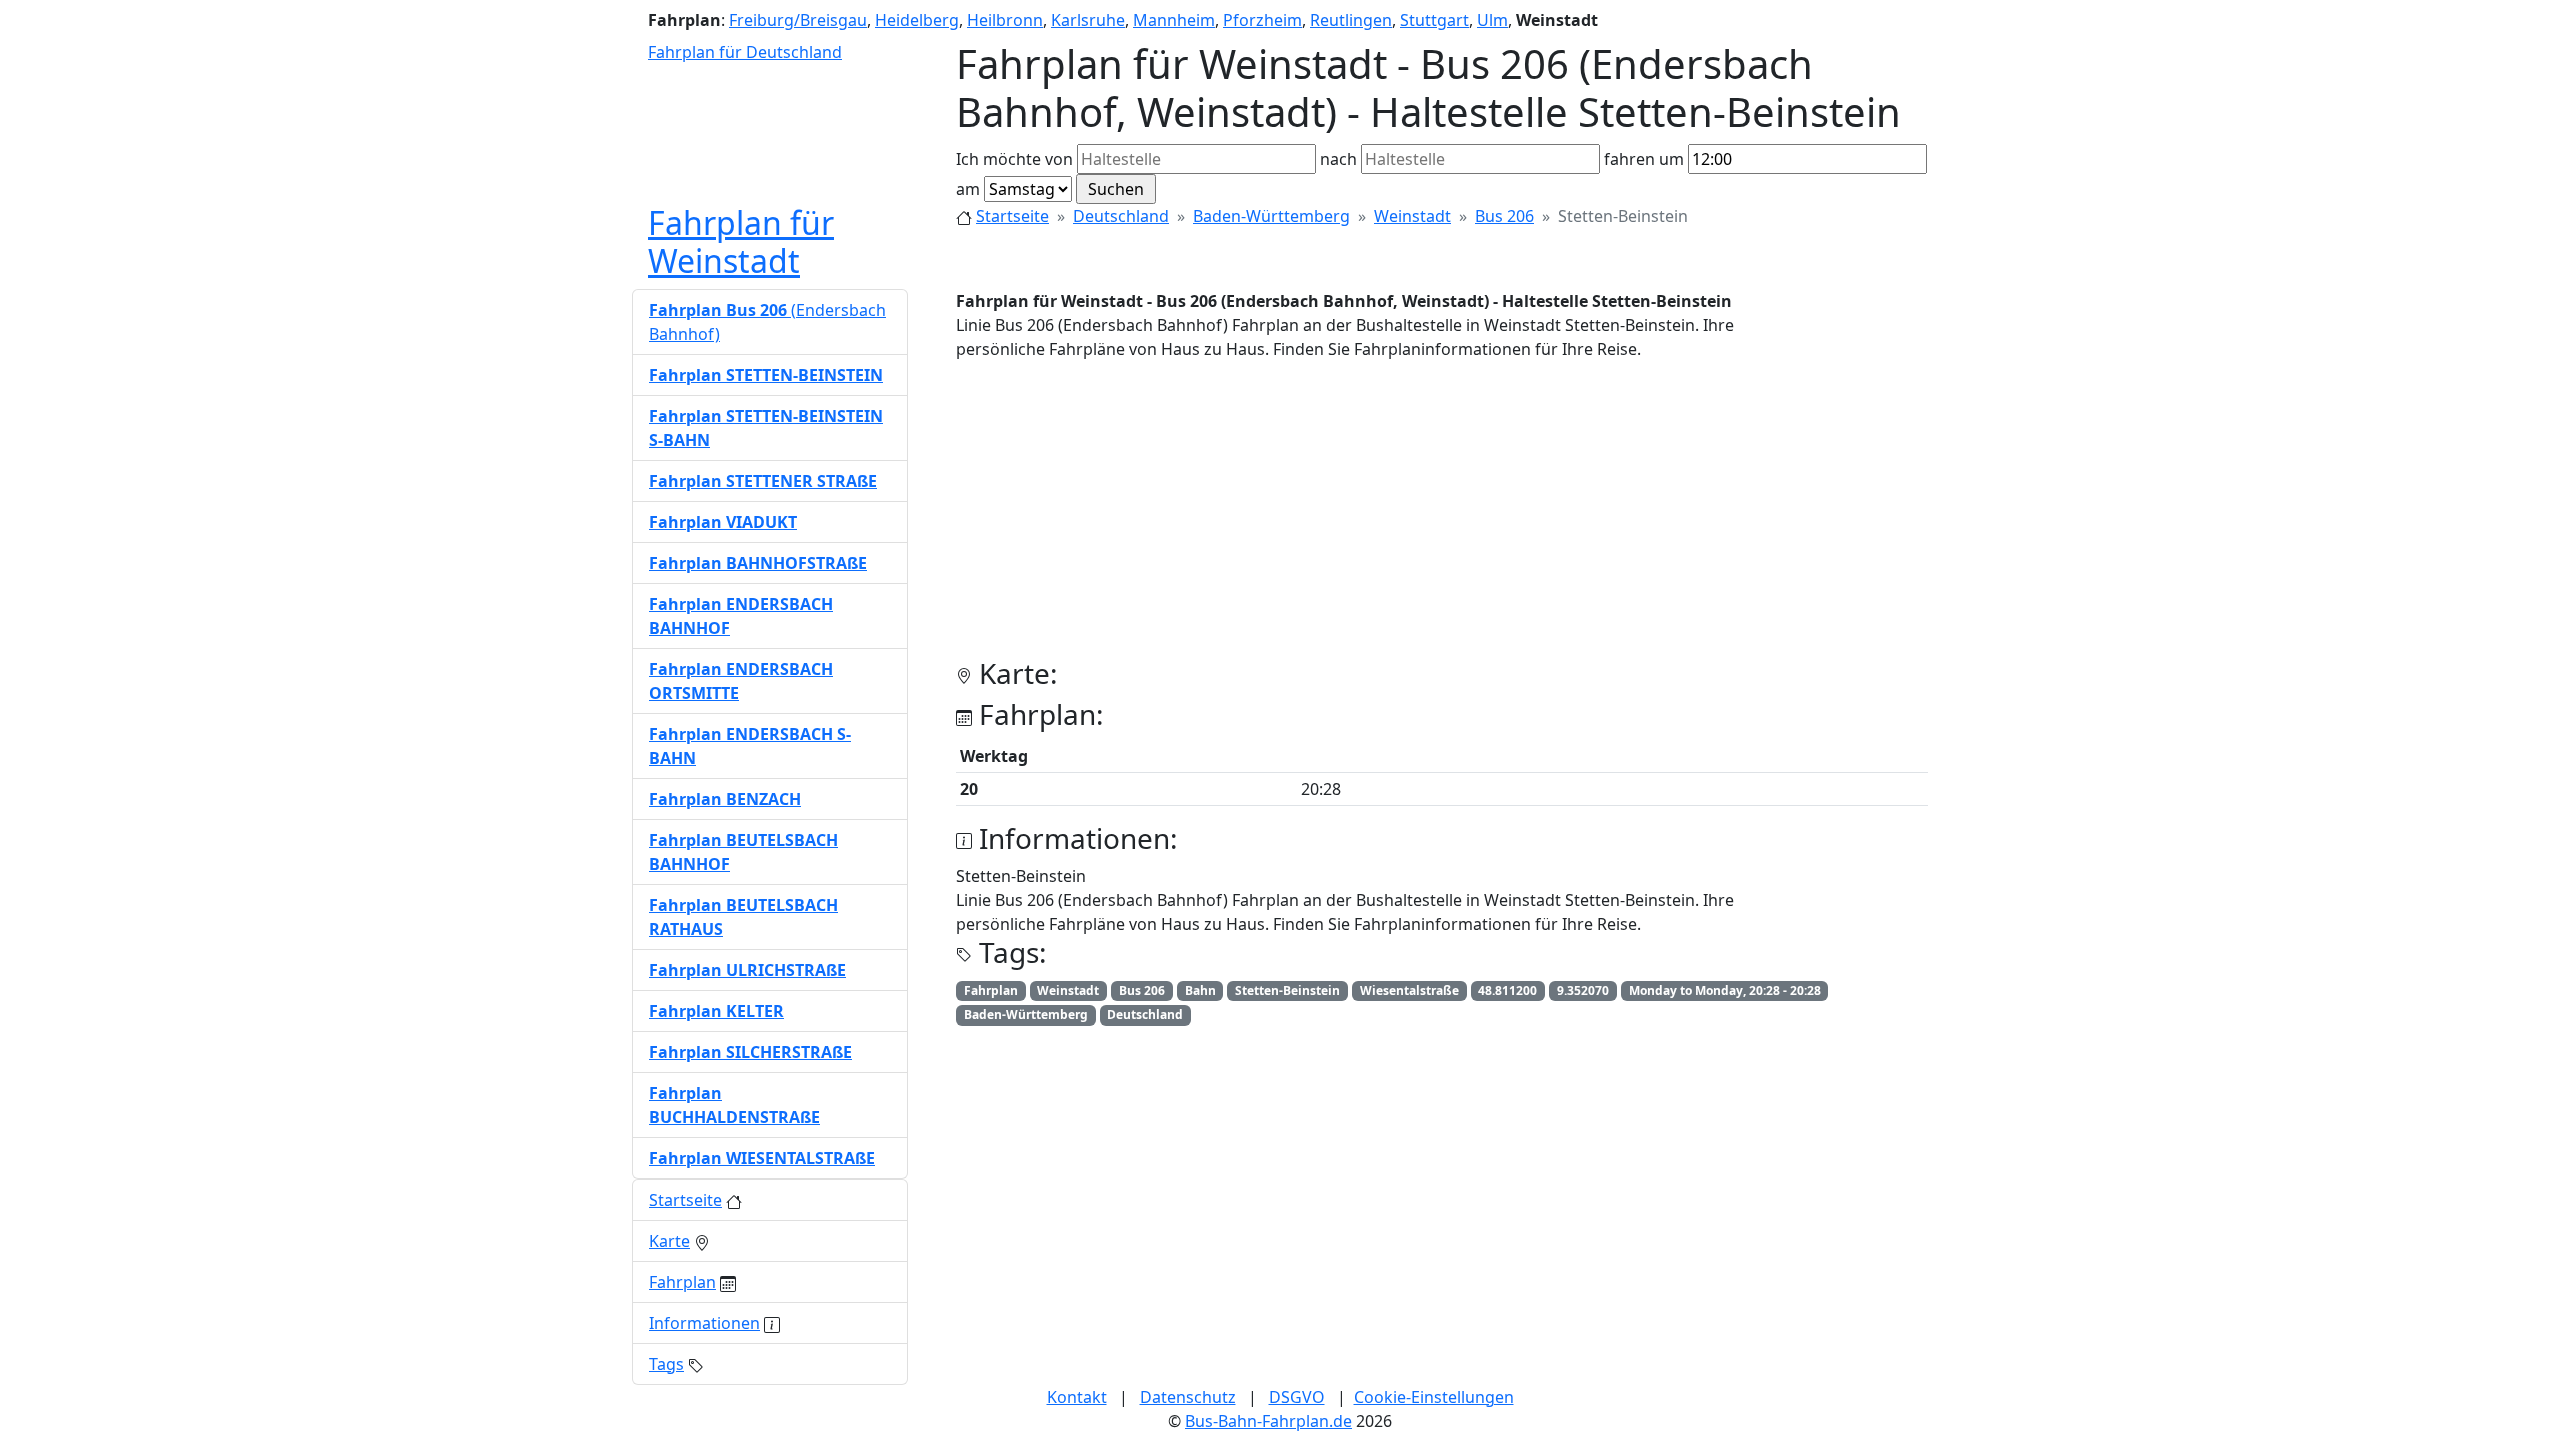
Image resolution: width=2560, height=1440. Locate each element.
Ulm (1492, 20)
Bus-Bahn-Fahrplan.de (1268, 1421)
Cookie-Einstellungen (1434, 1397)
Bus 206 (1504, 216)
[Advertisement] (1442, 517)
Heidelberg (917, 20)
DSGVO (1297, 1397)
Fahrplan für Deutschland (745, 52)
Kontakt (1077, 1397)
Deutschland (1121, 216)
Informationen (704, 1323)
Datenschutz (1188, 1397)
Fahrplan (682, 1282)
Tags (666, 1364)
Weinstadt (1412, 216)
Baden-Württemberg (1271, 216)
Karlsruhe (1088, 20)
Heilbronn (1005, 20)
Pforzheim (1262, 20)
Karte (669, 1241)
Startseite (1012, 216)
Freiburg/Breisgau (798, 20)
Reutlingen (1351, 20)
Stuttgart (1434, 20)
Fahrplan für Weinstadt (741, 241)
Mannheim (1174, 20)
